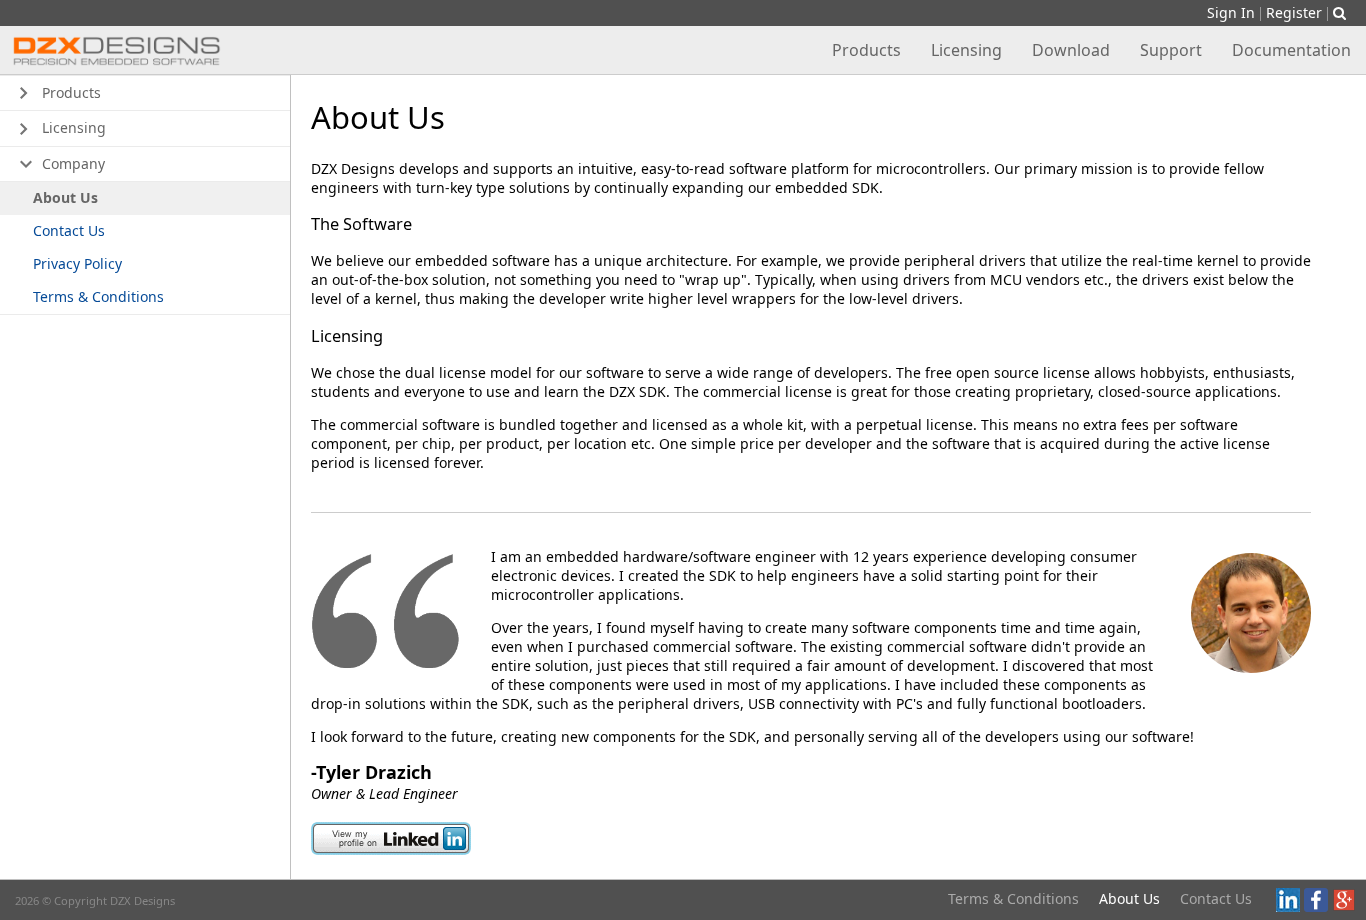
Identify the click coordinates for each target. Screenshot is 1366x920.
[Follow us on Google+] (1344, 906)
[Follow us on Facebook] (1316, 906)
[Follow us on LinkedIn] (1288, 906)
